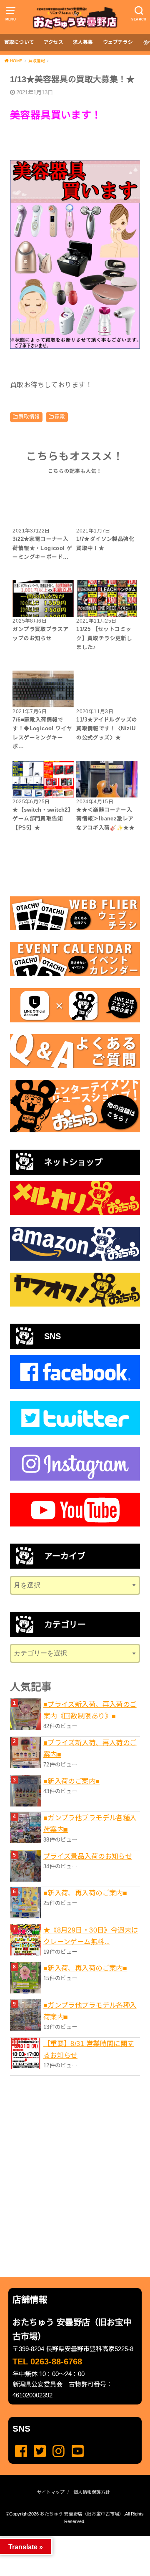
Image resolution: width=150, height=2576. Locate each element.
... (68, 2538)
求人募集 (83, 42)
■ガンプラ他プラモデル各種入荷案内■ (90, 1824)
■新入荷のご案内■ (72, 1781)
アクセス (54, 42)
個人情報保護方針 (92, 2492)
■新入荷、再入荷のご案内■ (85, 1893)
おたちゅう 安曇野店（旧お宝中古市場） (82, 2514)
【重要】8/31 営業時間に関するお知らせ (89, 2049)
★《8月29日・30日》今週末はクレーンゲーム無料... (91, 1936)
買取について (19, 42)
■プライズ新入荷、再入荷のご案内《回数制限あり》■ (90, 1710)
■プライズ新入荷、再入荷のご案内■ (90, 1748)
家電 (60, 417)
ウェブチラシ (118, 42)
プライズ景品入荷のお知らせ (88, 1856)
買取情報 (29, 417)
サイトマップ (51, 2492)
